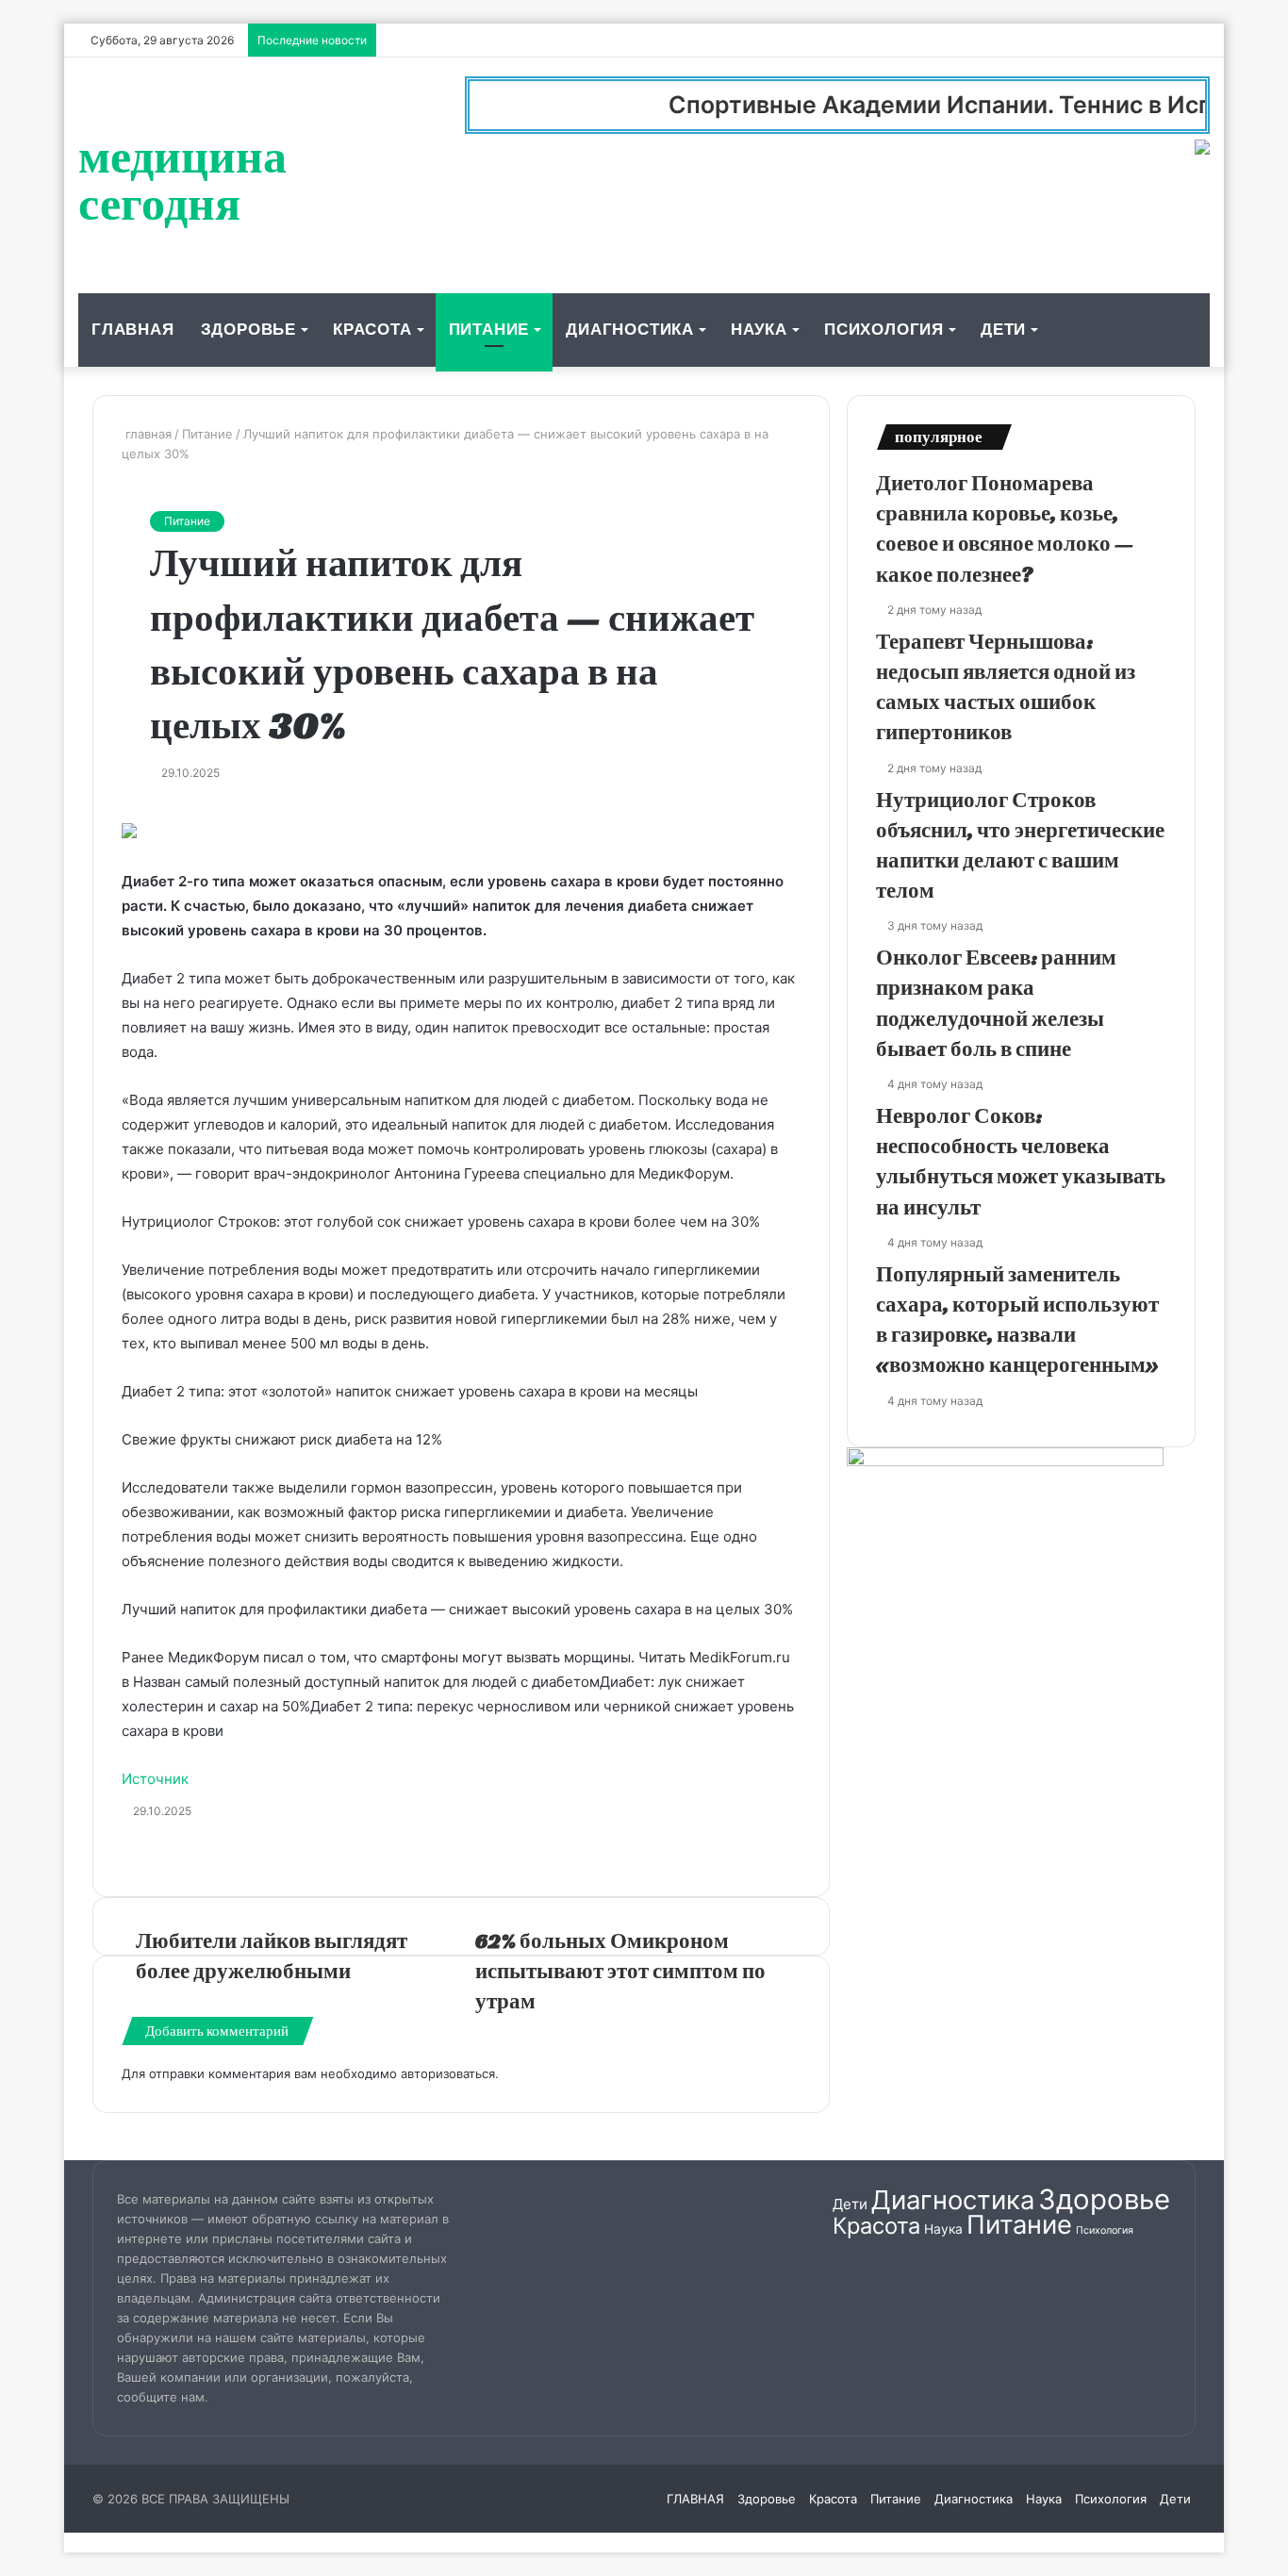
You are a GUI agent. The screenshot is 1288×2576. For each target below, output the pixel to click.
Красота (372, 330)
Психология (884, 330)
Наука (759, 330)
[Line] (161, 811)
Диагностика (630, 330)
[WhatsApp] (150, 811)
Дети (1003, 330)
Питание (489, 330)
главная (147, 434)
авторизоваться (448, 2073)
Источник (155, 1779)
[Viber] (157, 811)
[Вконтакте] (135, 811)
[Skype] (146, 811)
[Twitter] (127, 811)
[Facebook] (124, 811)
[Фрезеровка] (142, 811)
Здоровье (248, 330)
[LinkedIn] (131, 811)
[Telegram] (154, 811)
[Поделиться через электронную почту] (165, 811)
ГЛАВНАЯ (133, 330)
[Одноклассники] (139, 811)
